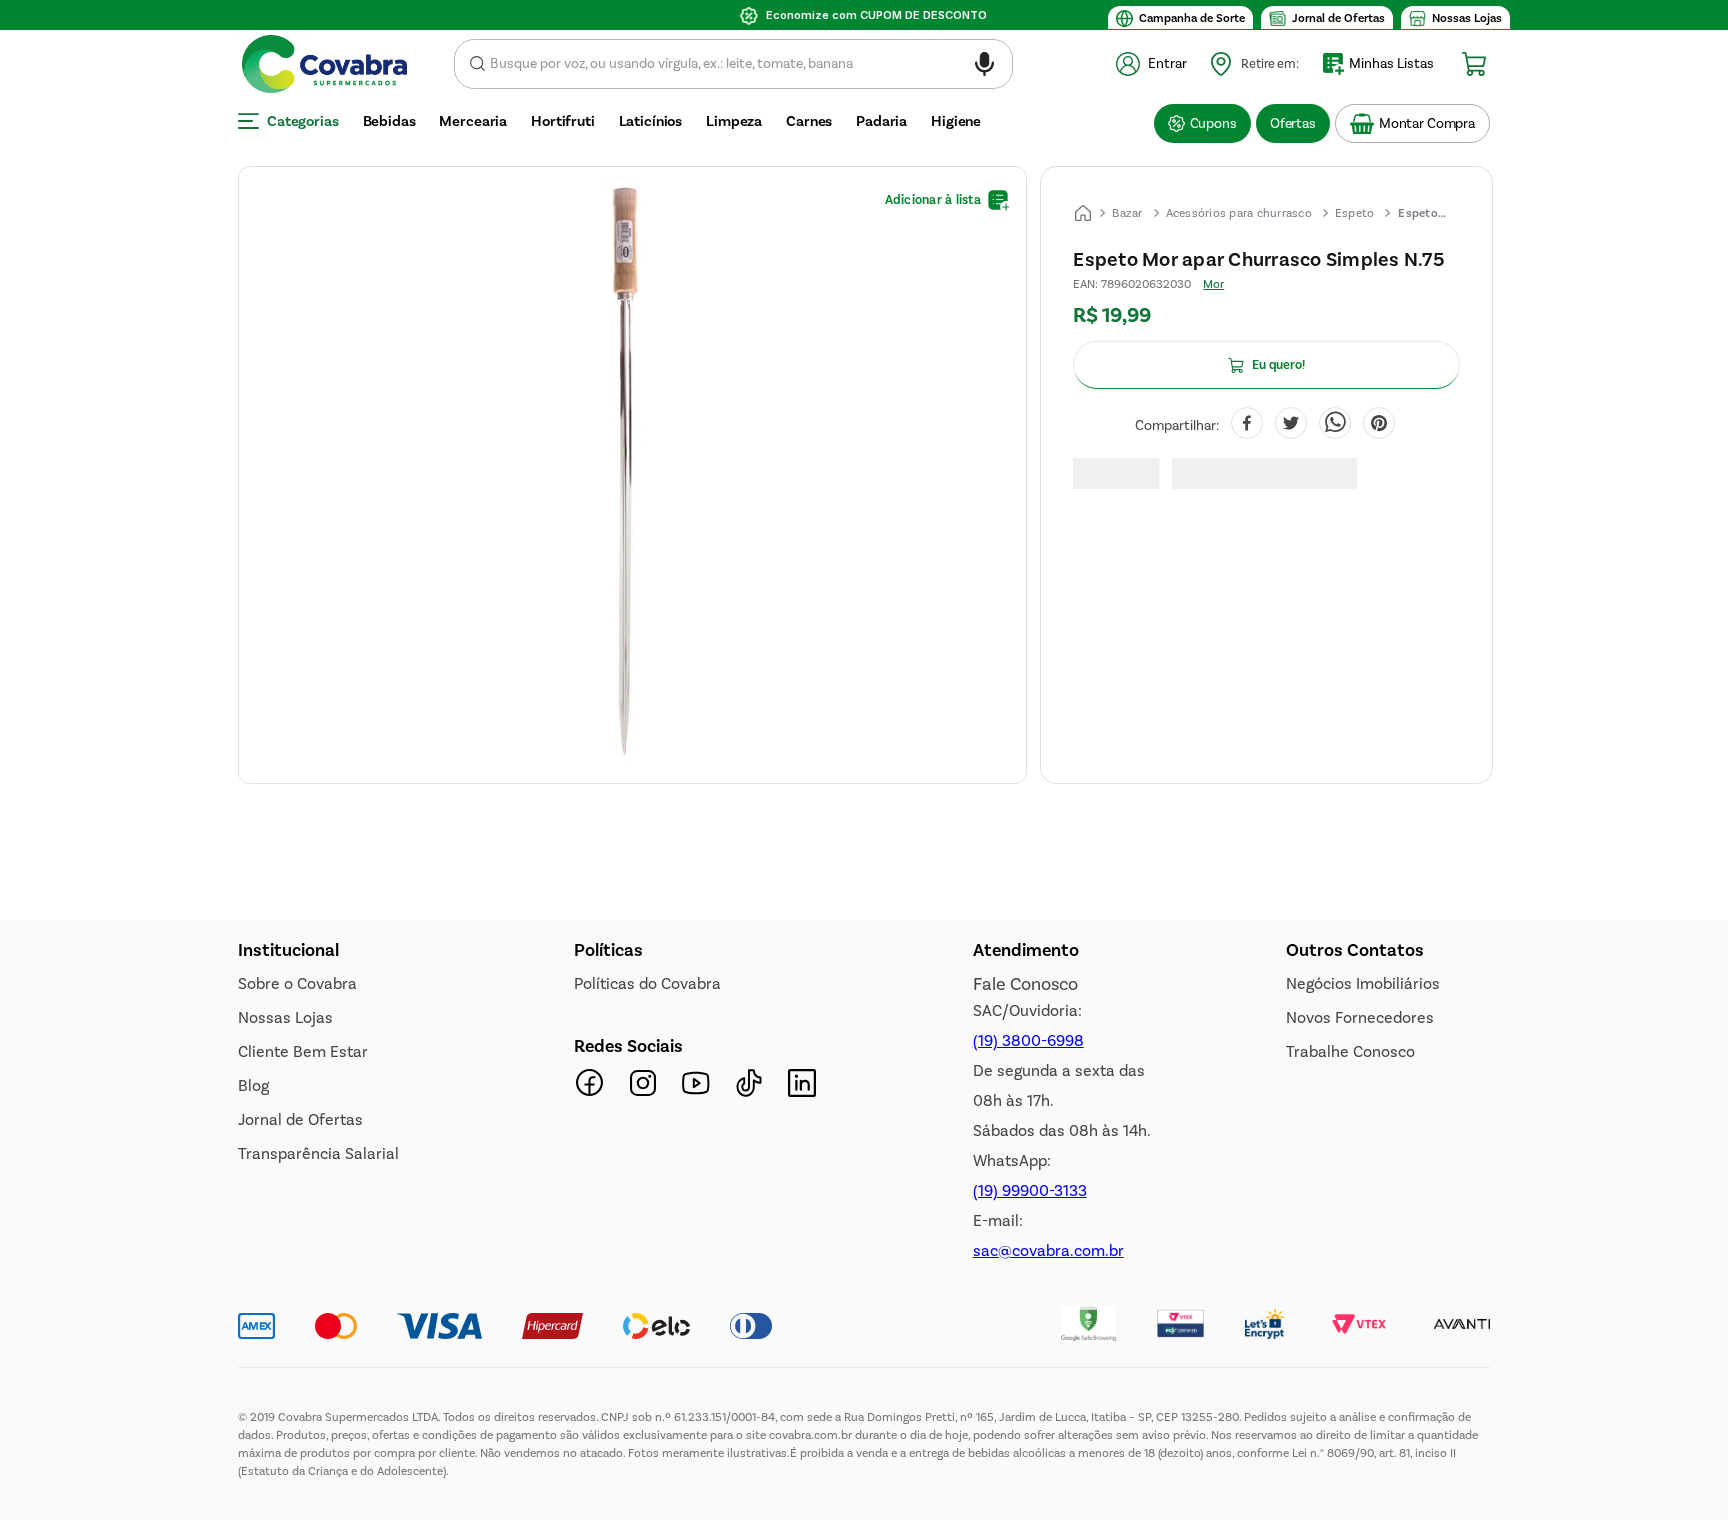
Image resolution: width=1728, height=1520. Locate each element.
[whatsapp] (1335, 425)
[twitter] (1291, 425)
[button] (984, 67)
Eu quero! (1278, 365)
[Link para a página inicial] (1083, 213)
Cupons (1213, 123)
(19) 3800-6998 (1028, 1040)
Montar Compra (1427, 123)
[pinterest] (1379, 425)
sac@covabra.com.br (1048, 1250)
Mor (1213, 284)
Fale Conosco (1025, 984)
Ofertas (1293, 123)
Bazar (1127, 213)
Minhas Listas (1391, 63)
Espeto (1355, 213)
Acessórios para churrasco (1239, 213)
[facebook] (1247, 425)
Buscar (477, 64)
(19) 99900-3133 (1030, 1190)
